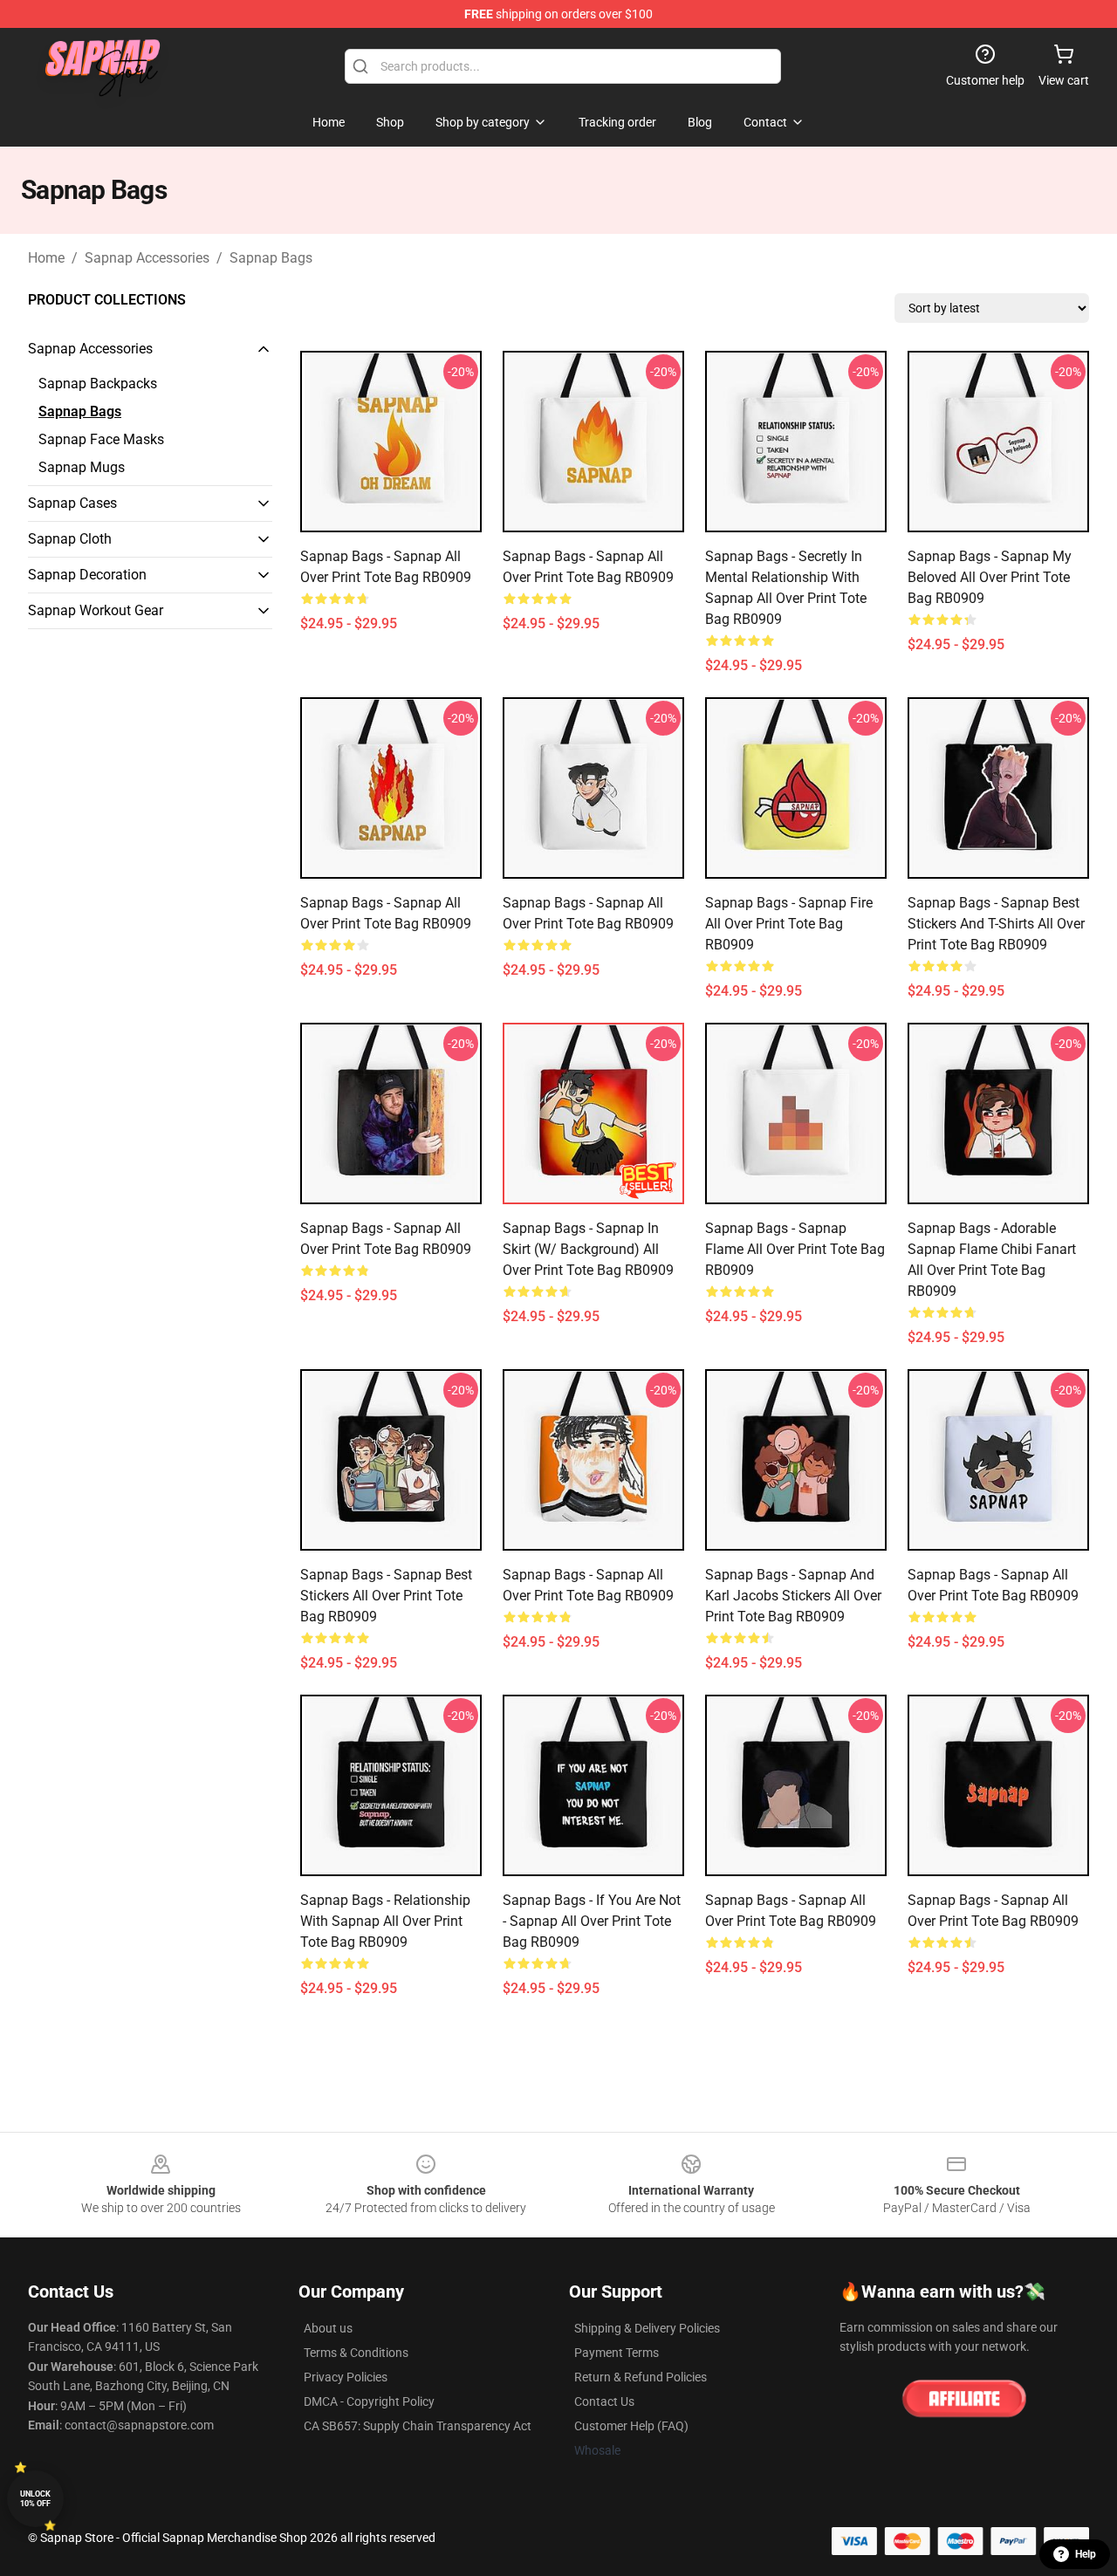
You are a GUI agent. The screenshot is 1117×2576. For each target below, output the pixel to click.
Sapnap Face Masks (101, 439)
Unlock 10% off (35, 2499)
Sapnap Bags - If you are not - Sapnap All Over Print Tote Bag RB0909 (592, 1921)
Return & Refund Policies (641, 2377)
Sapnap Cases (72, 503)
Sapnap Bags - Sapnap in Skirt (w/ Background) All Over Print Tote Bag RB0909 (588, 1249)
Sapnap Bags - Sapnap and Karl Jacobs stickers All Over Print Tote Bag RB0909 (793, 1596)
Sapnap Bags (271, 258)
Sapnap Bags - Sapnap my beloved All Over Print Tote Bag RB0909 (990, 577)
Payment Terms (617, 2353)
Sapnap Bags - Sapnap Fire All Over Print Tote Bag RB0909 (789, 924)
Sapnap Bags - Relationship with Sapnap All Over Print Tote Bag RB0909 (385, 1921)
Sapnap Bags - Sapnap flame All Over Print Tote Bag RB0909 (795, 1249)
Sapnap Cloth (70, 539)
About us (328, 2328)
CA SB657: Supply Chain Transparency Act (418, 2426)
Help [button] (1086, 2554)
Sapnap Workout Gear (96, 610)
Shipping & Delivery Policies (647, 2328)
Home (46, 258)
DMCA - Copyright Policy (369, 2401)
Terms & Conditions (356, 2353)
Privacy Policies (346, 2377)
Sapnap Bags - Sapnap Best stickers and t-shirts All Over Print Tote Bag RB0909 (996, 924)
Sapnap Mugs (82, 467)
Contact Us (604, 2401)
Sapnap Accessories (147, 258)
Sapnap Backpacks (98, 384)
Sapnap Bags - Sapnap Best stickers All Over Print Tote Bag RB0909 (386, 1596)
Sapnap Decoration (87, 575)
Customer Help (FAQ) (631, 2426)
